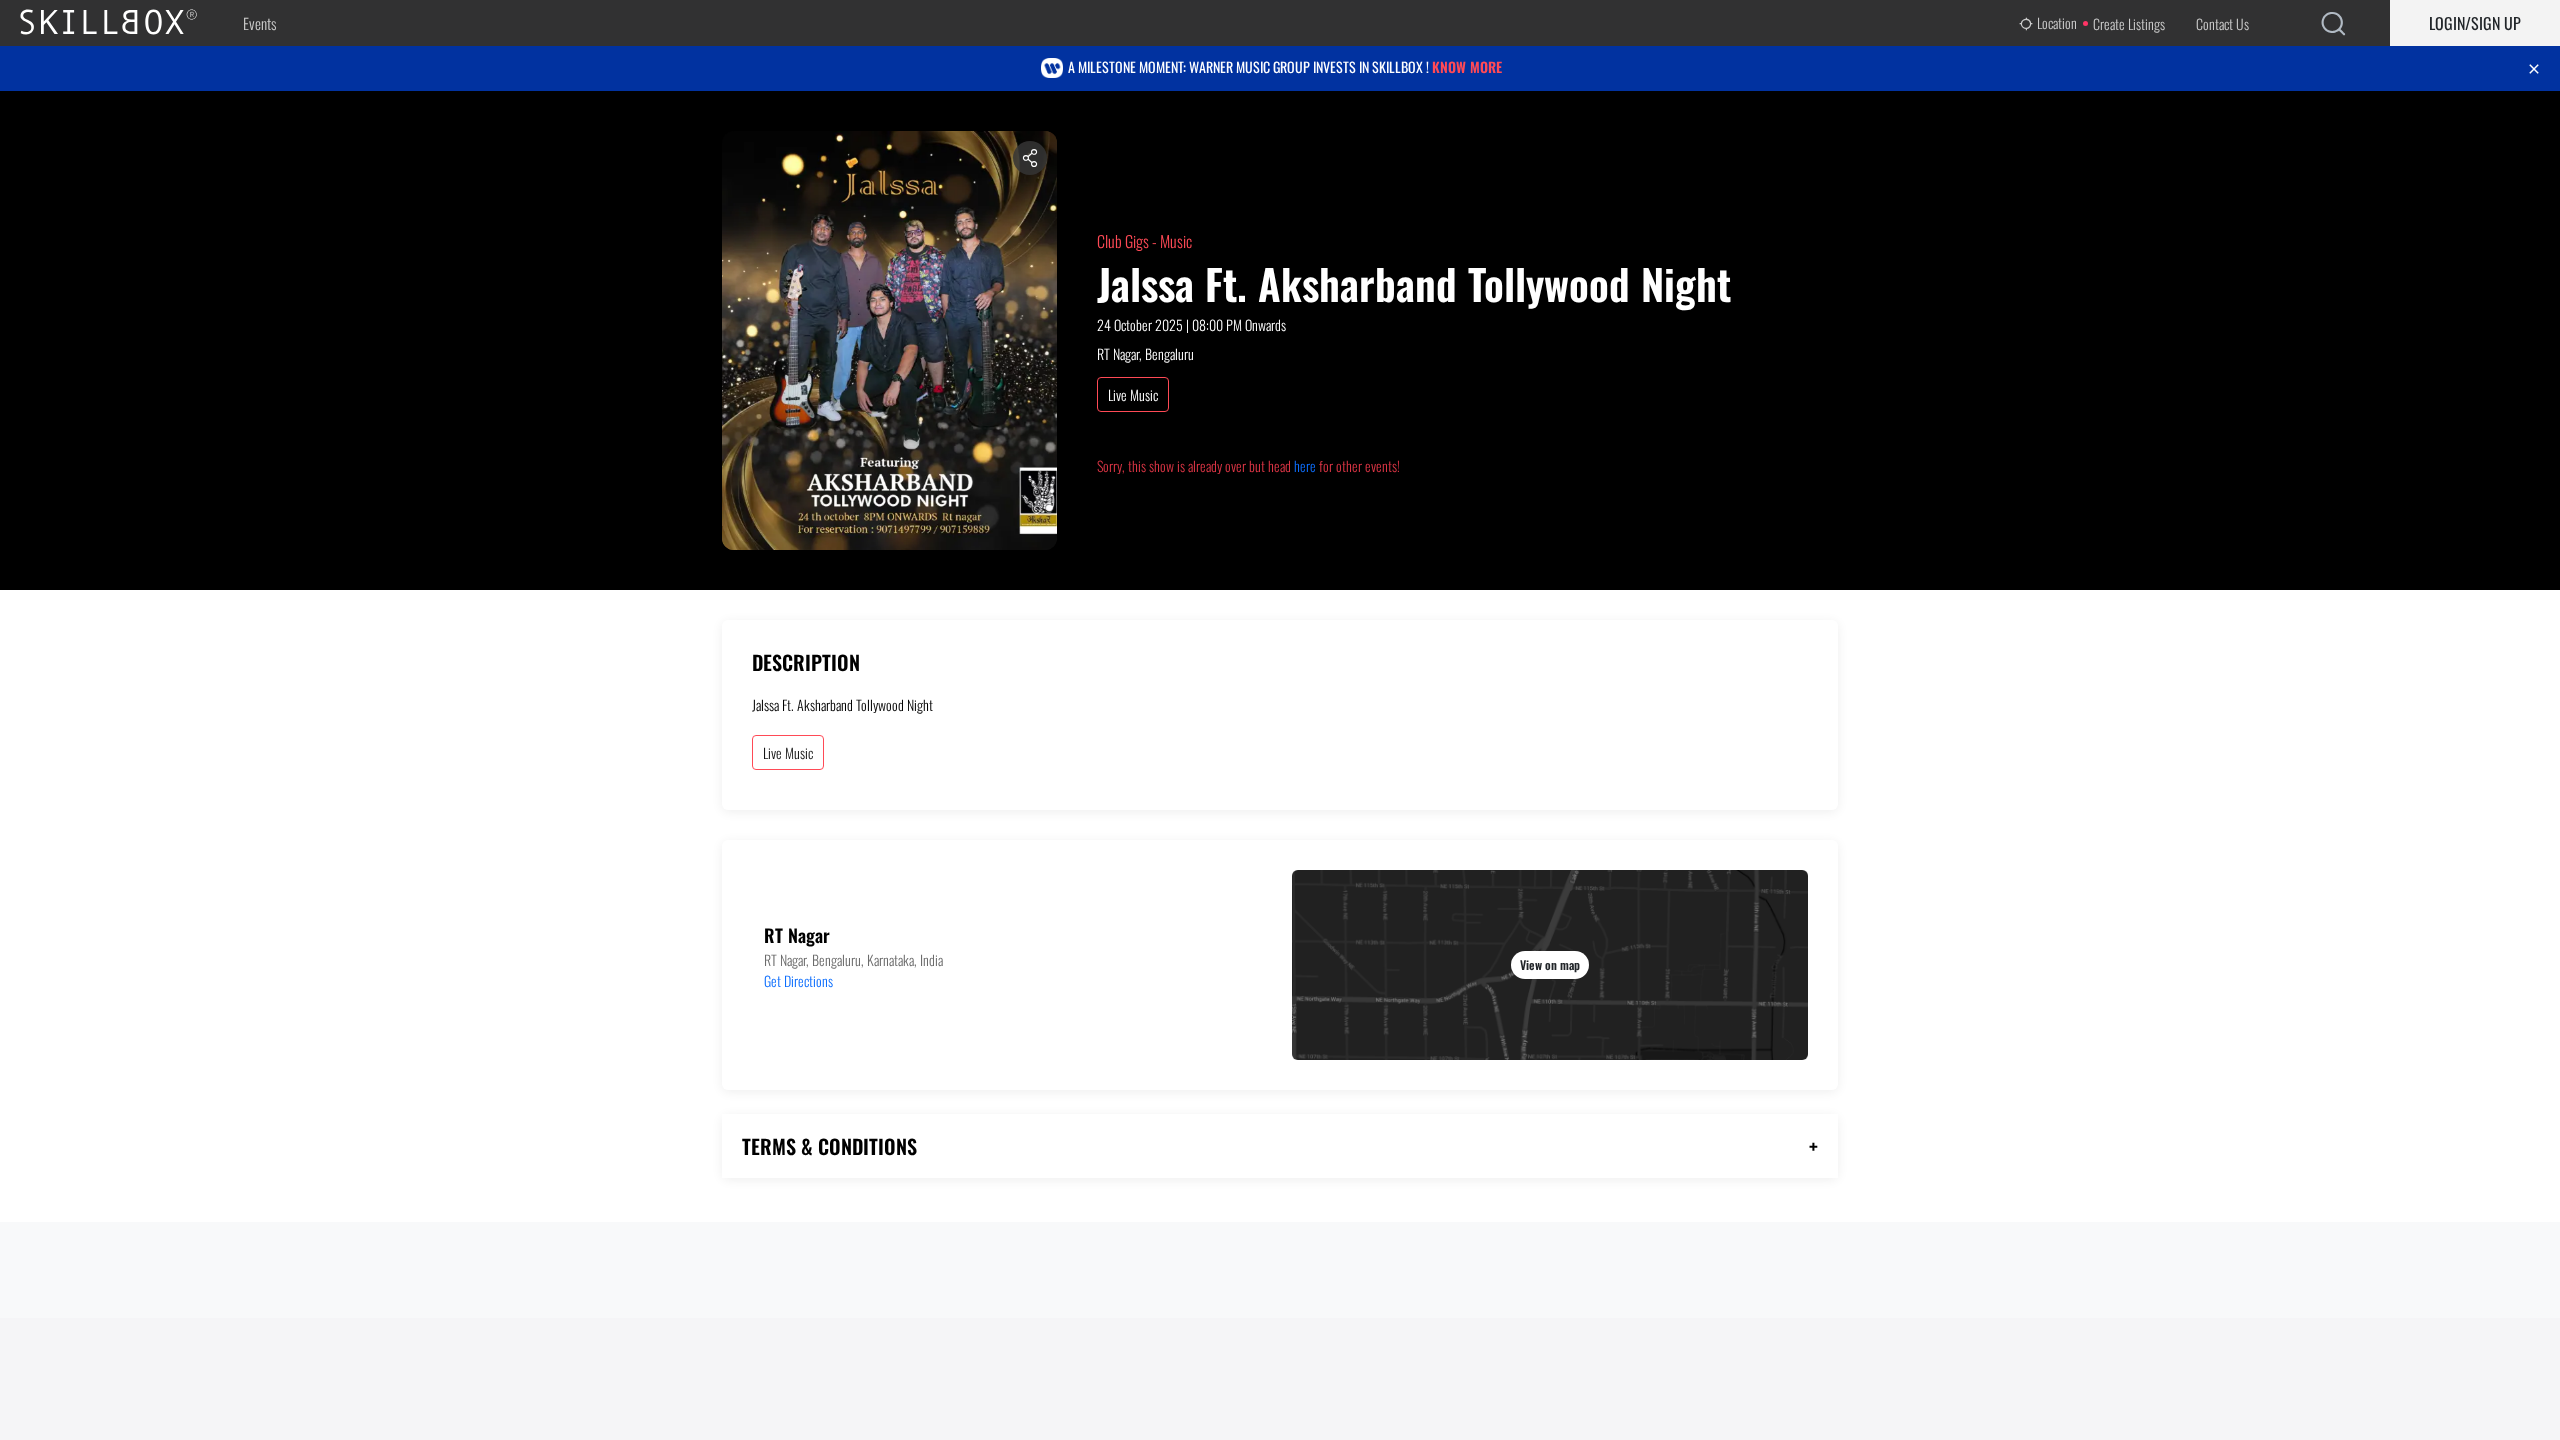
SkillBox (125, 23)
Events (259, 23)
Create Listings (2129, 23)
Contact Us (2222, 23)
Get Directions (798, 980)
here (1305, 465)
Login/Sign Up (2475, 23)
